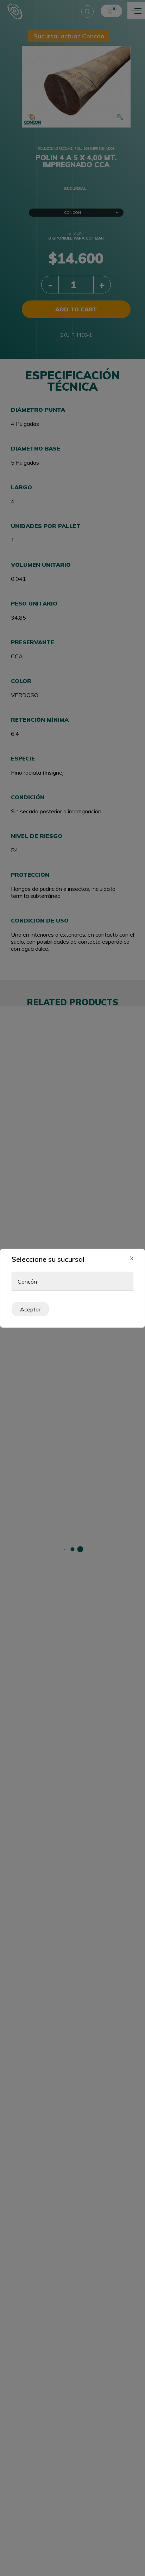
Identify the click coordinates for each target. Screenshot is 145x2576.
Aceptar (30, 1309)
